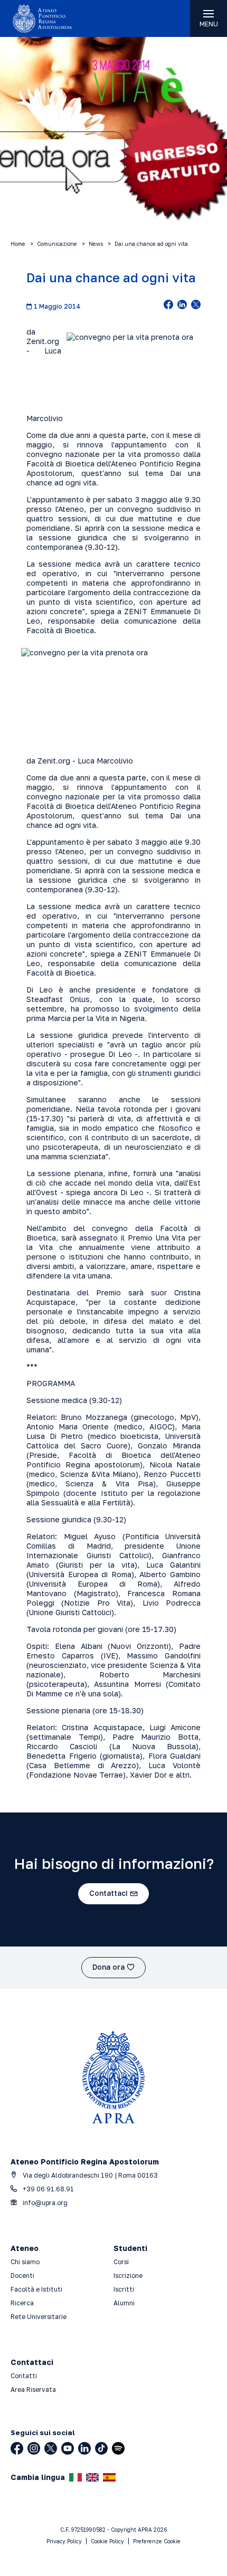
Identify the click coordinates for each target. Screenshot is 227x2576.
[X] (51, 2448)
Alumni (124, 2303)
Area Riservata (33, 2389)
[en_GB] (92, 2477)
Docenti (22, 2276)
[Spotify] (118, 2448)
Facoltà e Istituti (36, 2289)
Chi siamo (25, 2262)
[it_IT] (75, 2477)
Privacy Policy (64, 2541)
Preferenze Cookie (157, 2541)
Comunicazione (57, 244)
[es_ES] (109, 2477)
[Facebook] (17, 2448)
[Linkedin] (84, 2448)
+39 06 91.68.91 (48, 2189)
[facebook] (168, 306)
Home (18, 244)
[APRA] (57, 18)
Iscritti (124, 2289)
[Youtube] (68, 2448)
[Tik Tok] (101, 2448)
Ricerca (22, 2303)
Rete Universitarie (39, 2317)
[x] (196, 306)
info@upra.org (44, 2203)
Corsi (121, 2262)
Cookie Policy (107, 2541)
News (96, 244)
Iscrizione (128, 2276)
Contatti (24, 2376)
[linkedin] (182, 306)
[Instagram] (34, 2448)
